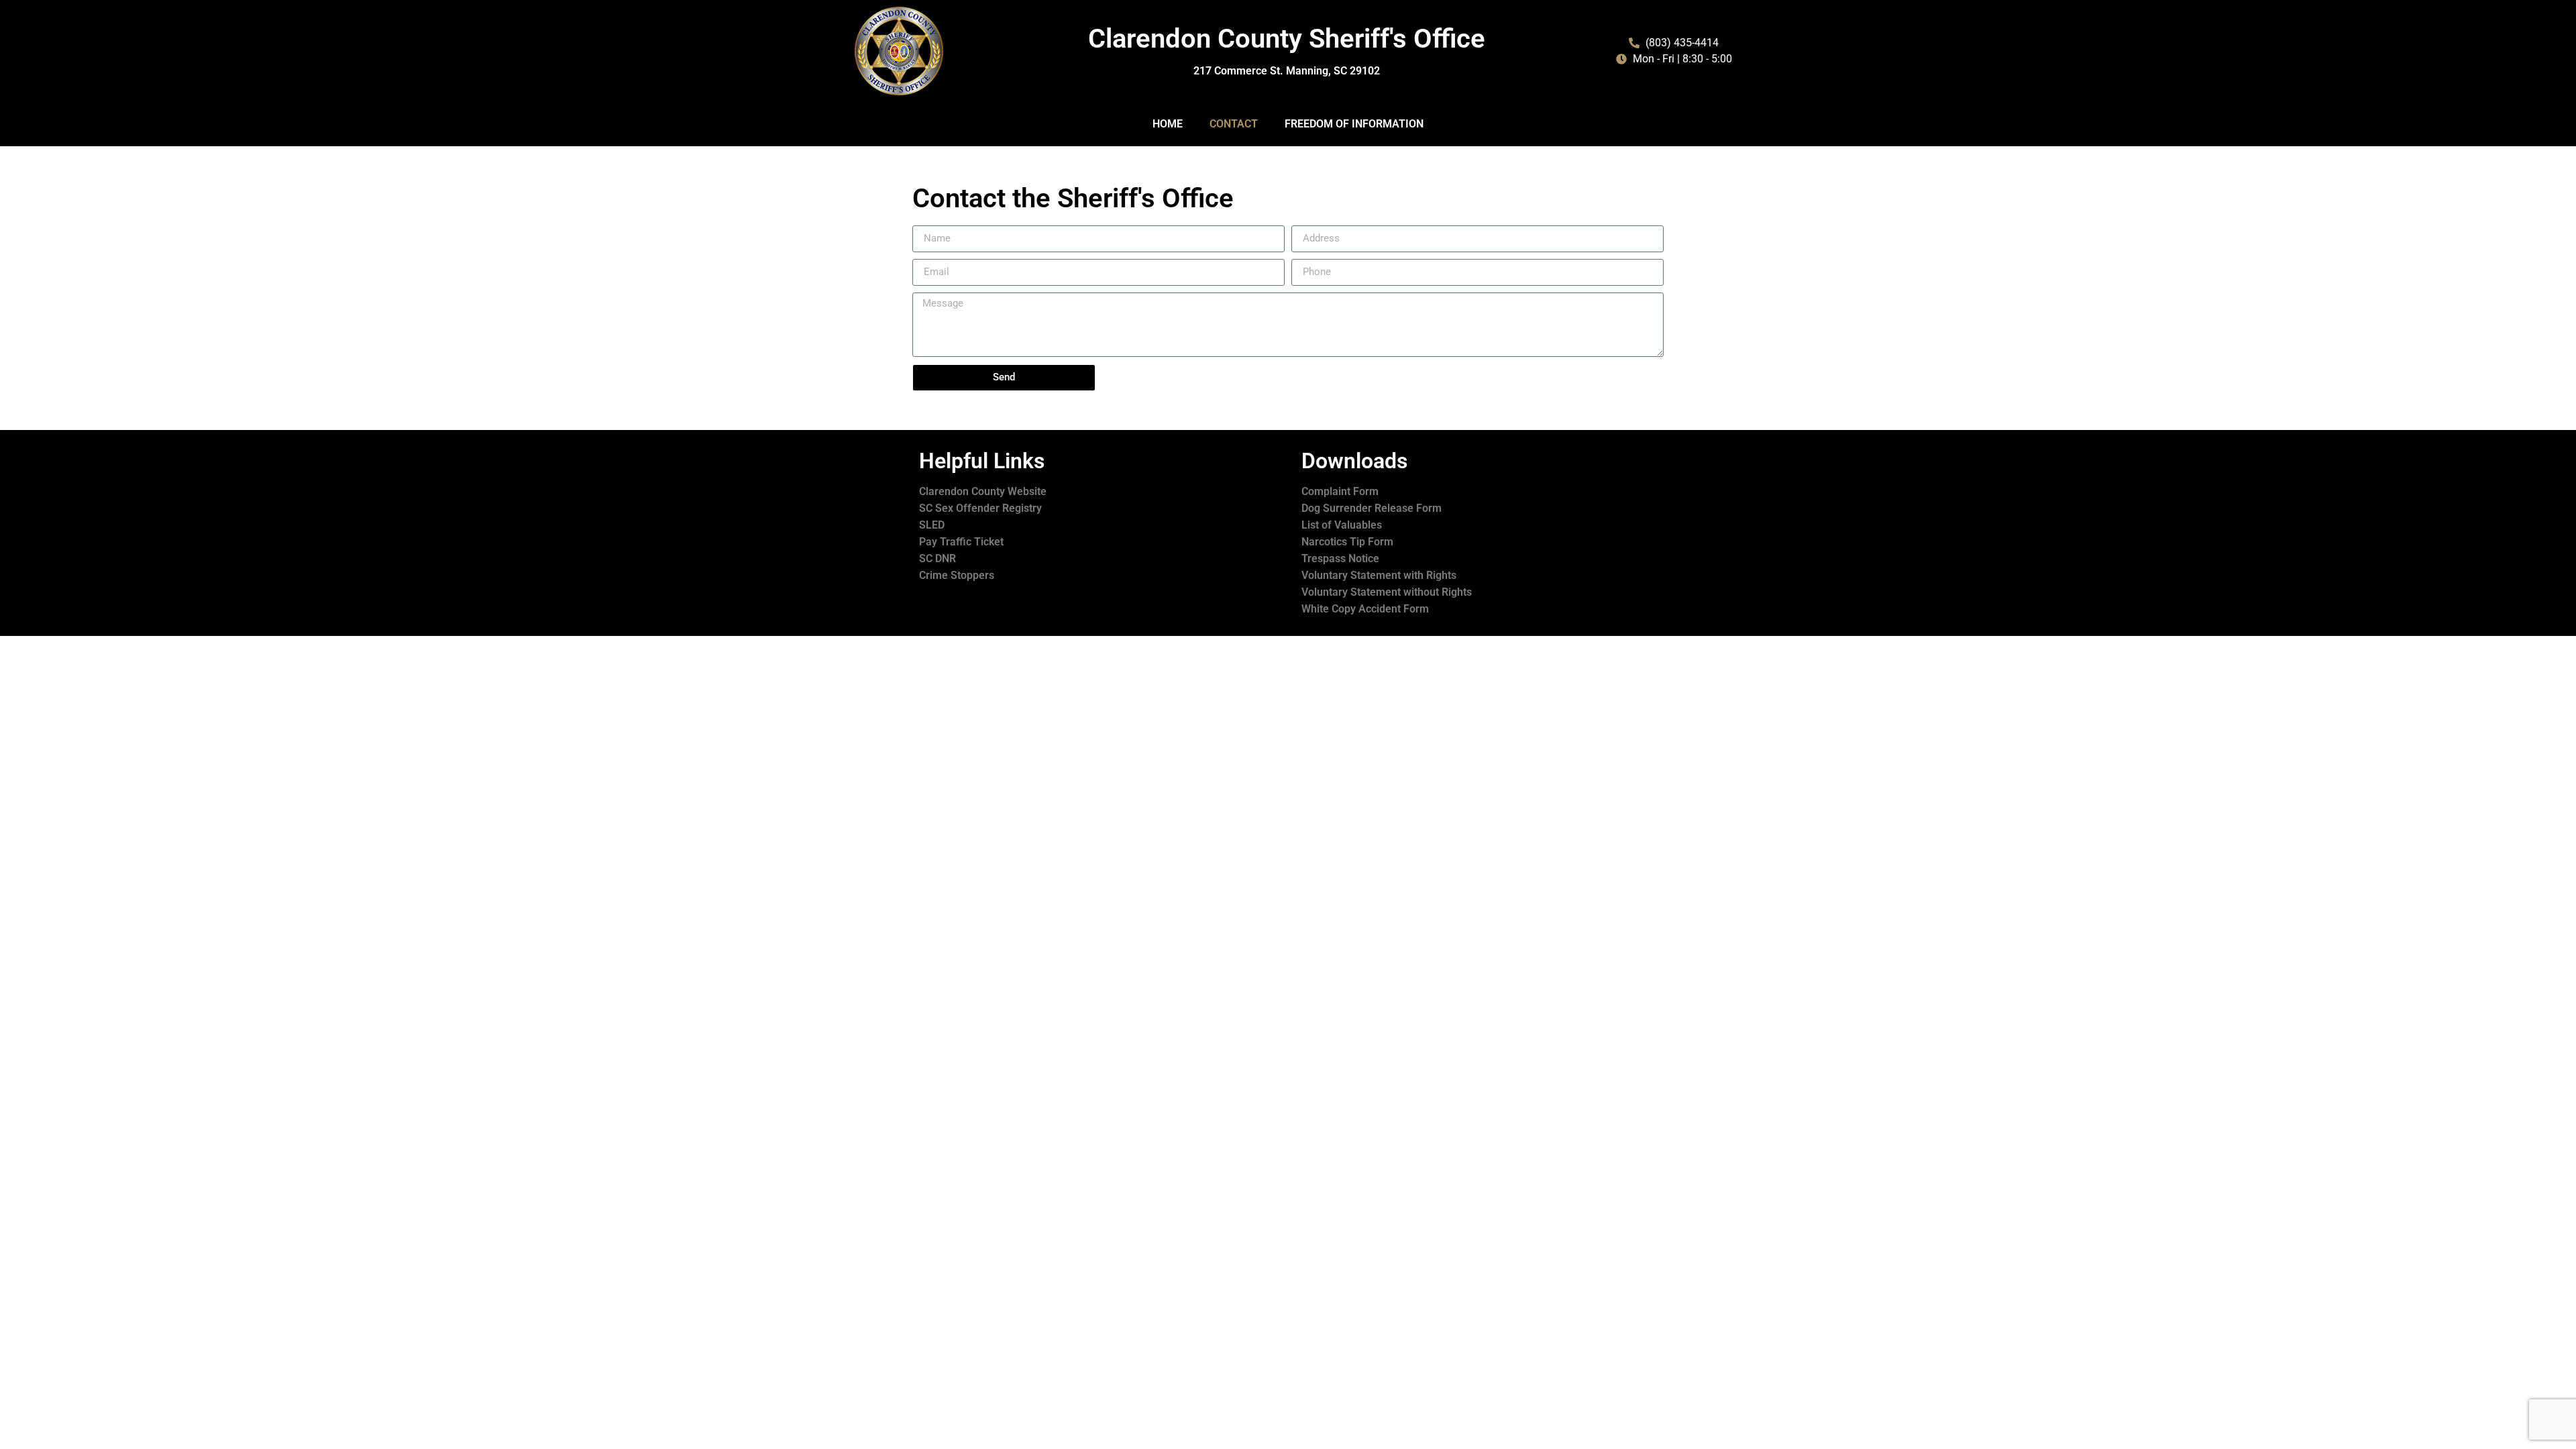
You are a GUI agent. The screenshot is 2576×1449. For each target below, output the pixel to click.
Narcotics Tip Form (1347, 542)
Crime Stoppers (957, 575)
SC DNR (937, 558)
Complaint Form (1340, 491)
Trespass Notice (1340, 558)
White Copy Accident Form (1365, 609)
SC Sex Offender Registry (980, 508)
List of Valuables (1342, 525)
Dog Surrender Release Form (1372, 508)
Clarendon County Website (983, 491)
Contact (1234, 124)
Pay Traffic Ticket (961, 542)
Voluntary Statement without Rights (1387, 592)
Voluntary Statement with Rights (1379, 575)
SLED (932, 525)
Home (1168, 124)
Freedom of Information (1354, 124)
